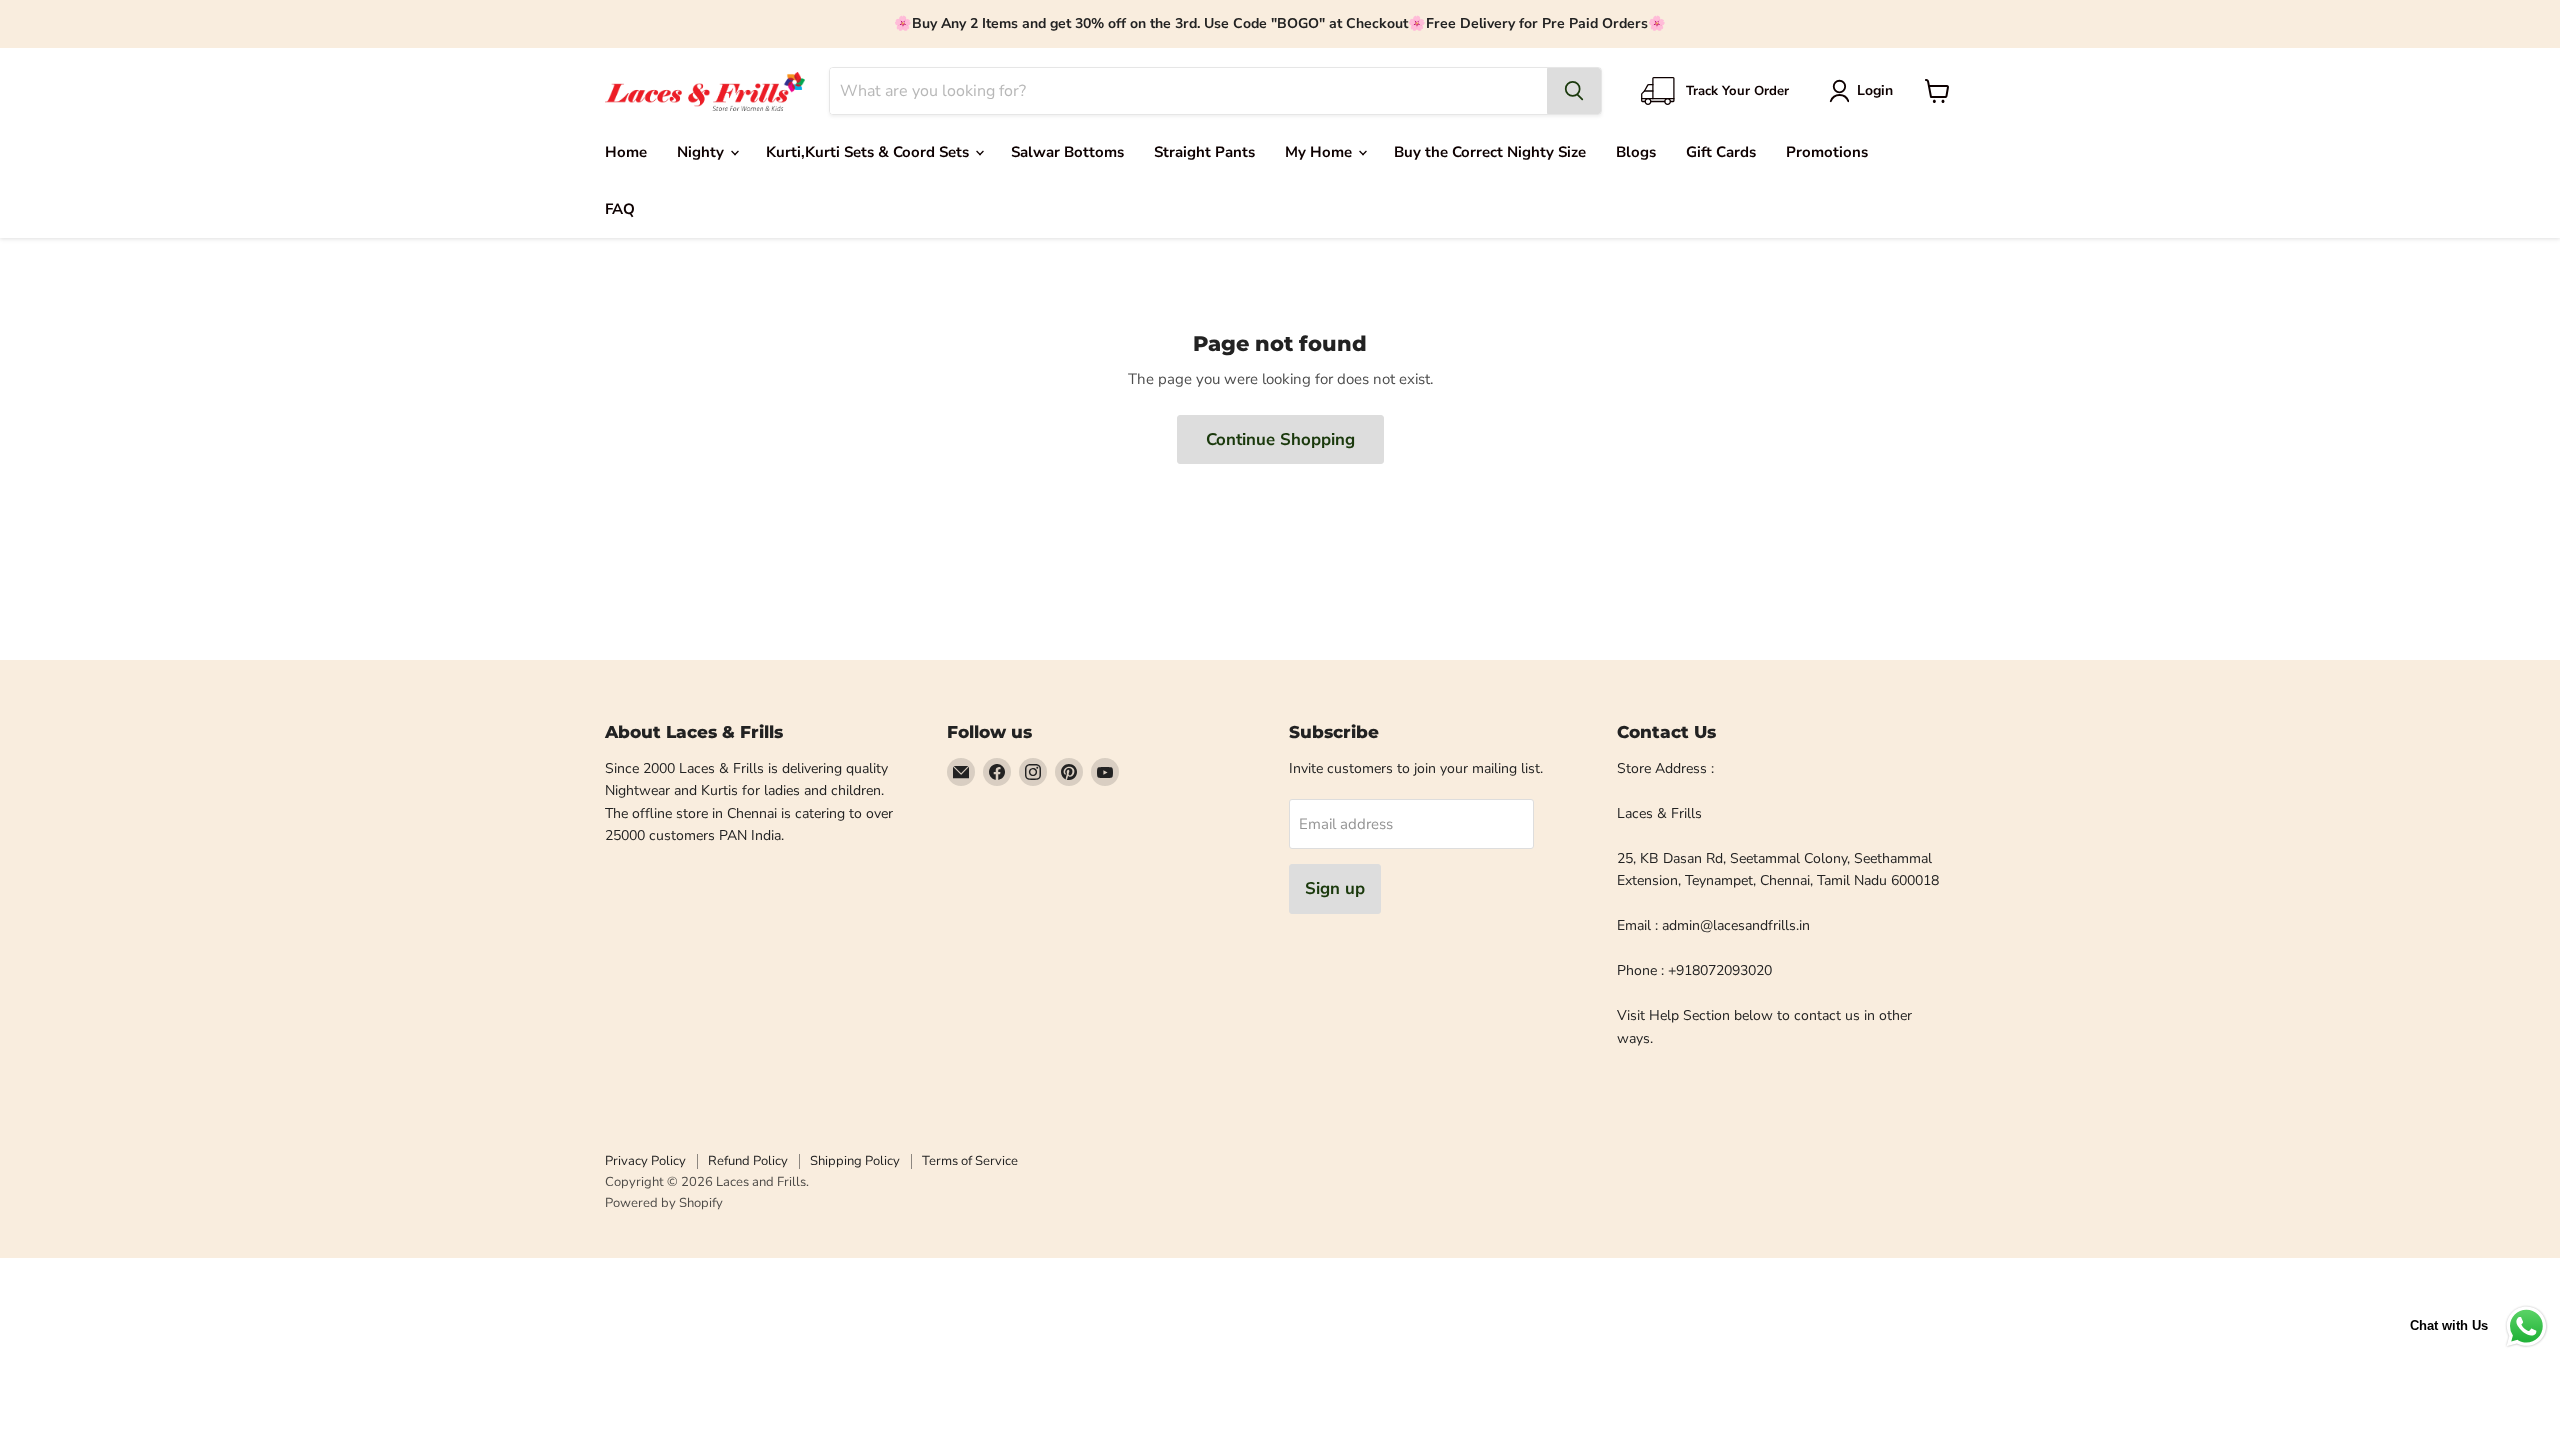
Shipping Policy (855, 1161)
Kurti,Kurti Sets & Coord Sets (869, 152)
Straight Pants (1204, 152)
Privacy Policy (645, 1161)
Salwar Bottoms (1067, 152)
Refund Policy (748, 1161)
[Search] (1574, 91)
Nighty (702, 152)
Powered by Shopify (664, 1203)
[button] (1864, 91)
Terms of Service (970, 1161)
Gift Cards (1721, 152)
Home (626, 152)
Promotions (1827, 152)
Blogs (1636, 152)
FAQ (620, 209)
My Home (1320, 152)
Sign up (1335, 888)
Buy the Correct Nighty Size (1490, 152)
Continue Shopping (1280, 439)
